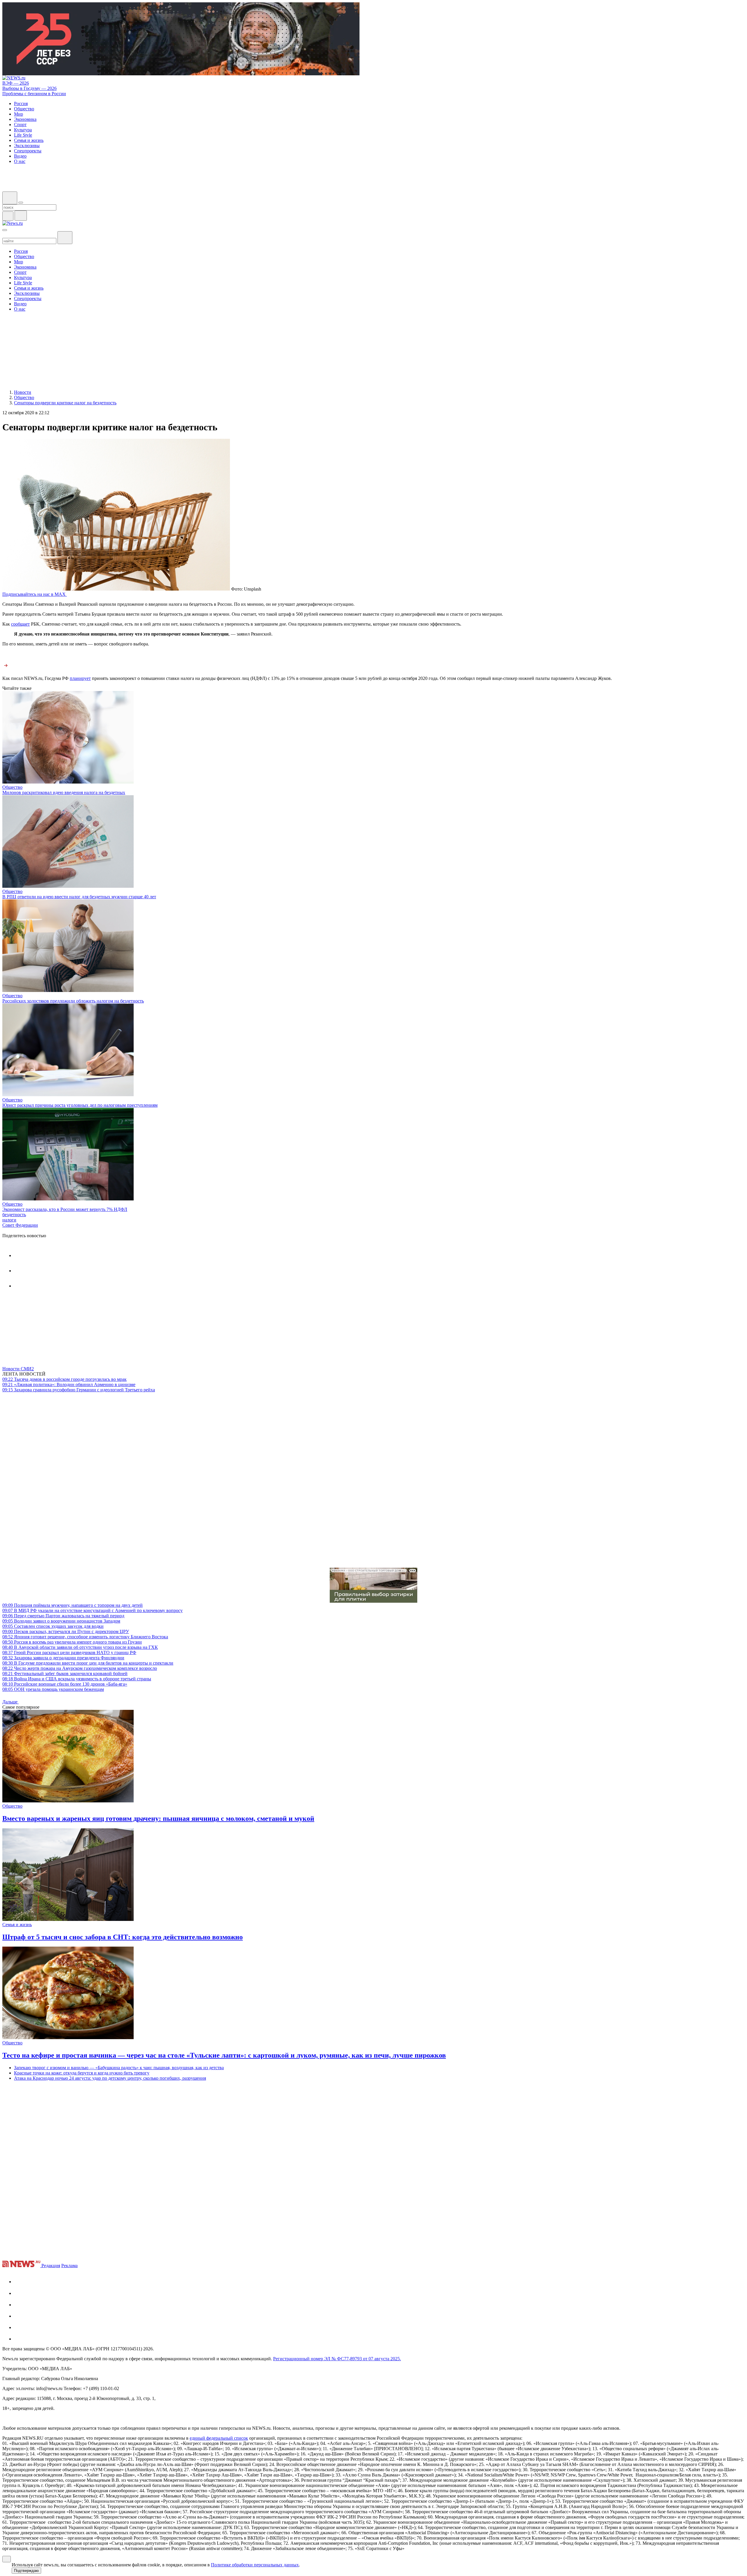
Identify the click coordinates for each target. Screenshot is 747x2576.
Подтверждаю (26, 2571)
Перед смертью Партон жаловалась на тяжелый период (63, 1616)
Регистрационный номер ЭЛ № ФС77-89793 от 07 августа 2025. (337, 2359)
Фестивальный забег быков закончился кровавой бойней (65, 1673)
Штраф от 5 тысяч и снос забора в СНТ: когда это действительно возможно (123, 1937)
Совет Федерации (20, 1225)
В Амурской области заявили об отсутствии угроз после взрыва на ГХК (80, 1647)
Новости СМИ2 (18, 1369)
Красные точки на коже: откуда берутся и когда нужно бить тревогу (82, 2073)
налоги (9, 1220)
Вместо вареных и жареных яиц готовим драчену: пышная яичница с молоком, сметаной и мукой (158, 1818)
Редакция (51, 2266)
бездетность (14, 1215)
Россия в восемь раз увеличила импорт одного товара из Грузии (72, 1642)
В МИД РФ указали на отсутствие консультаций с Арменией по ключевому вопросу (92, 1610)
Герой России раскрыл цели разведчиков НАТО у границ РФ (69, 1652)
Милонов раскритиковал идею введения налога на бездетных (64, 792)
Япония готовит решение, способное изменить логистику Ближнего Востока (85, 1637)
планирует (80, 678)
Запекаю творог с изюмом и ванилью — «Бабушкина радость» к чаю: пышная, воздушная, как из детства (119, 2068)
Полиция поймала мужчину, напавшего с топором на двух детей (73, 1605)
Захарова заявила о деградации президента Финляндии (63, 1658)
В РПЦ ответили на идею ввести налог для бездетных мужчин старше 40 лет (79, 897)
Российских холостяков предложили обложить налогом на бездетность (73, 1001)
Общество (12, 787)
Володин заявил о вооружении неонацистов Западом (61, 1621)
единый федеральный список (219, 2438)
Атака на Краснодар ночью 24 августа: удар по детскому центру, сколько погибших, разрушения (110, 2078)
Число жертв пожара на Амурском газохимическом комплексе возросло (80, 1668)
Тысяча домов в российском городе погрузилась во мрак (64, 1379)
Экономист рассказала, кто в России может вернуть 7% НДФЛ (65, 1209)
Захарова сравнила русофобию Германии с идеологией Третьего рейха (79, 1390)
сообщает (20, 624)
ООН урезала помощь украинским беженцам (53, 1689)
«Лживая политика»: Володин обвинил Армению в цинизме (69, 1384)
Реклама (69, 2266)
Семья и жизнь (17, 1925)
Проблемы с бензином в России (34, 94)
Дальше (11, 1702)
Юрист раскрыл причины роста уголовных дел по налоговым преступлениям (80, 1105)
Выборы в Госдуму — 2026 (29, 88)
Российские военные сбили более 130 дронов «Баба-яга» (65, 1684)
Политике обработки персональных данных (255, 2565)
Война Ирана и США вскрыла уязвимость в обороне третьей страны (77, 1679)
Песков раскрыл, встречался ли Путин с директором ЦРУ (66, 1631)
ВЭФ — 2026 (16, 83)
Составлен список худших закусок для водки (53, 1626)
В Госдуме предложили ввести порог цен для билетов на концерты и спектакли (88, 1663)
